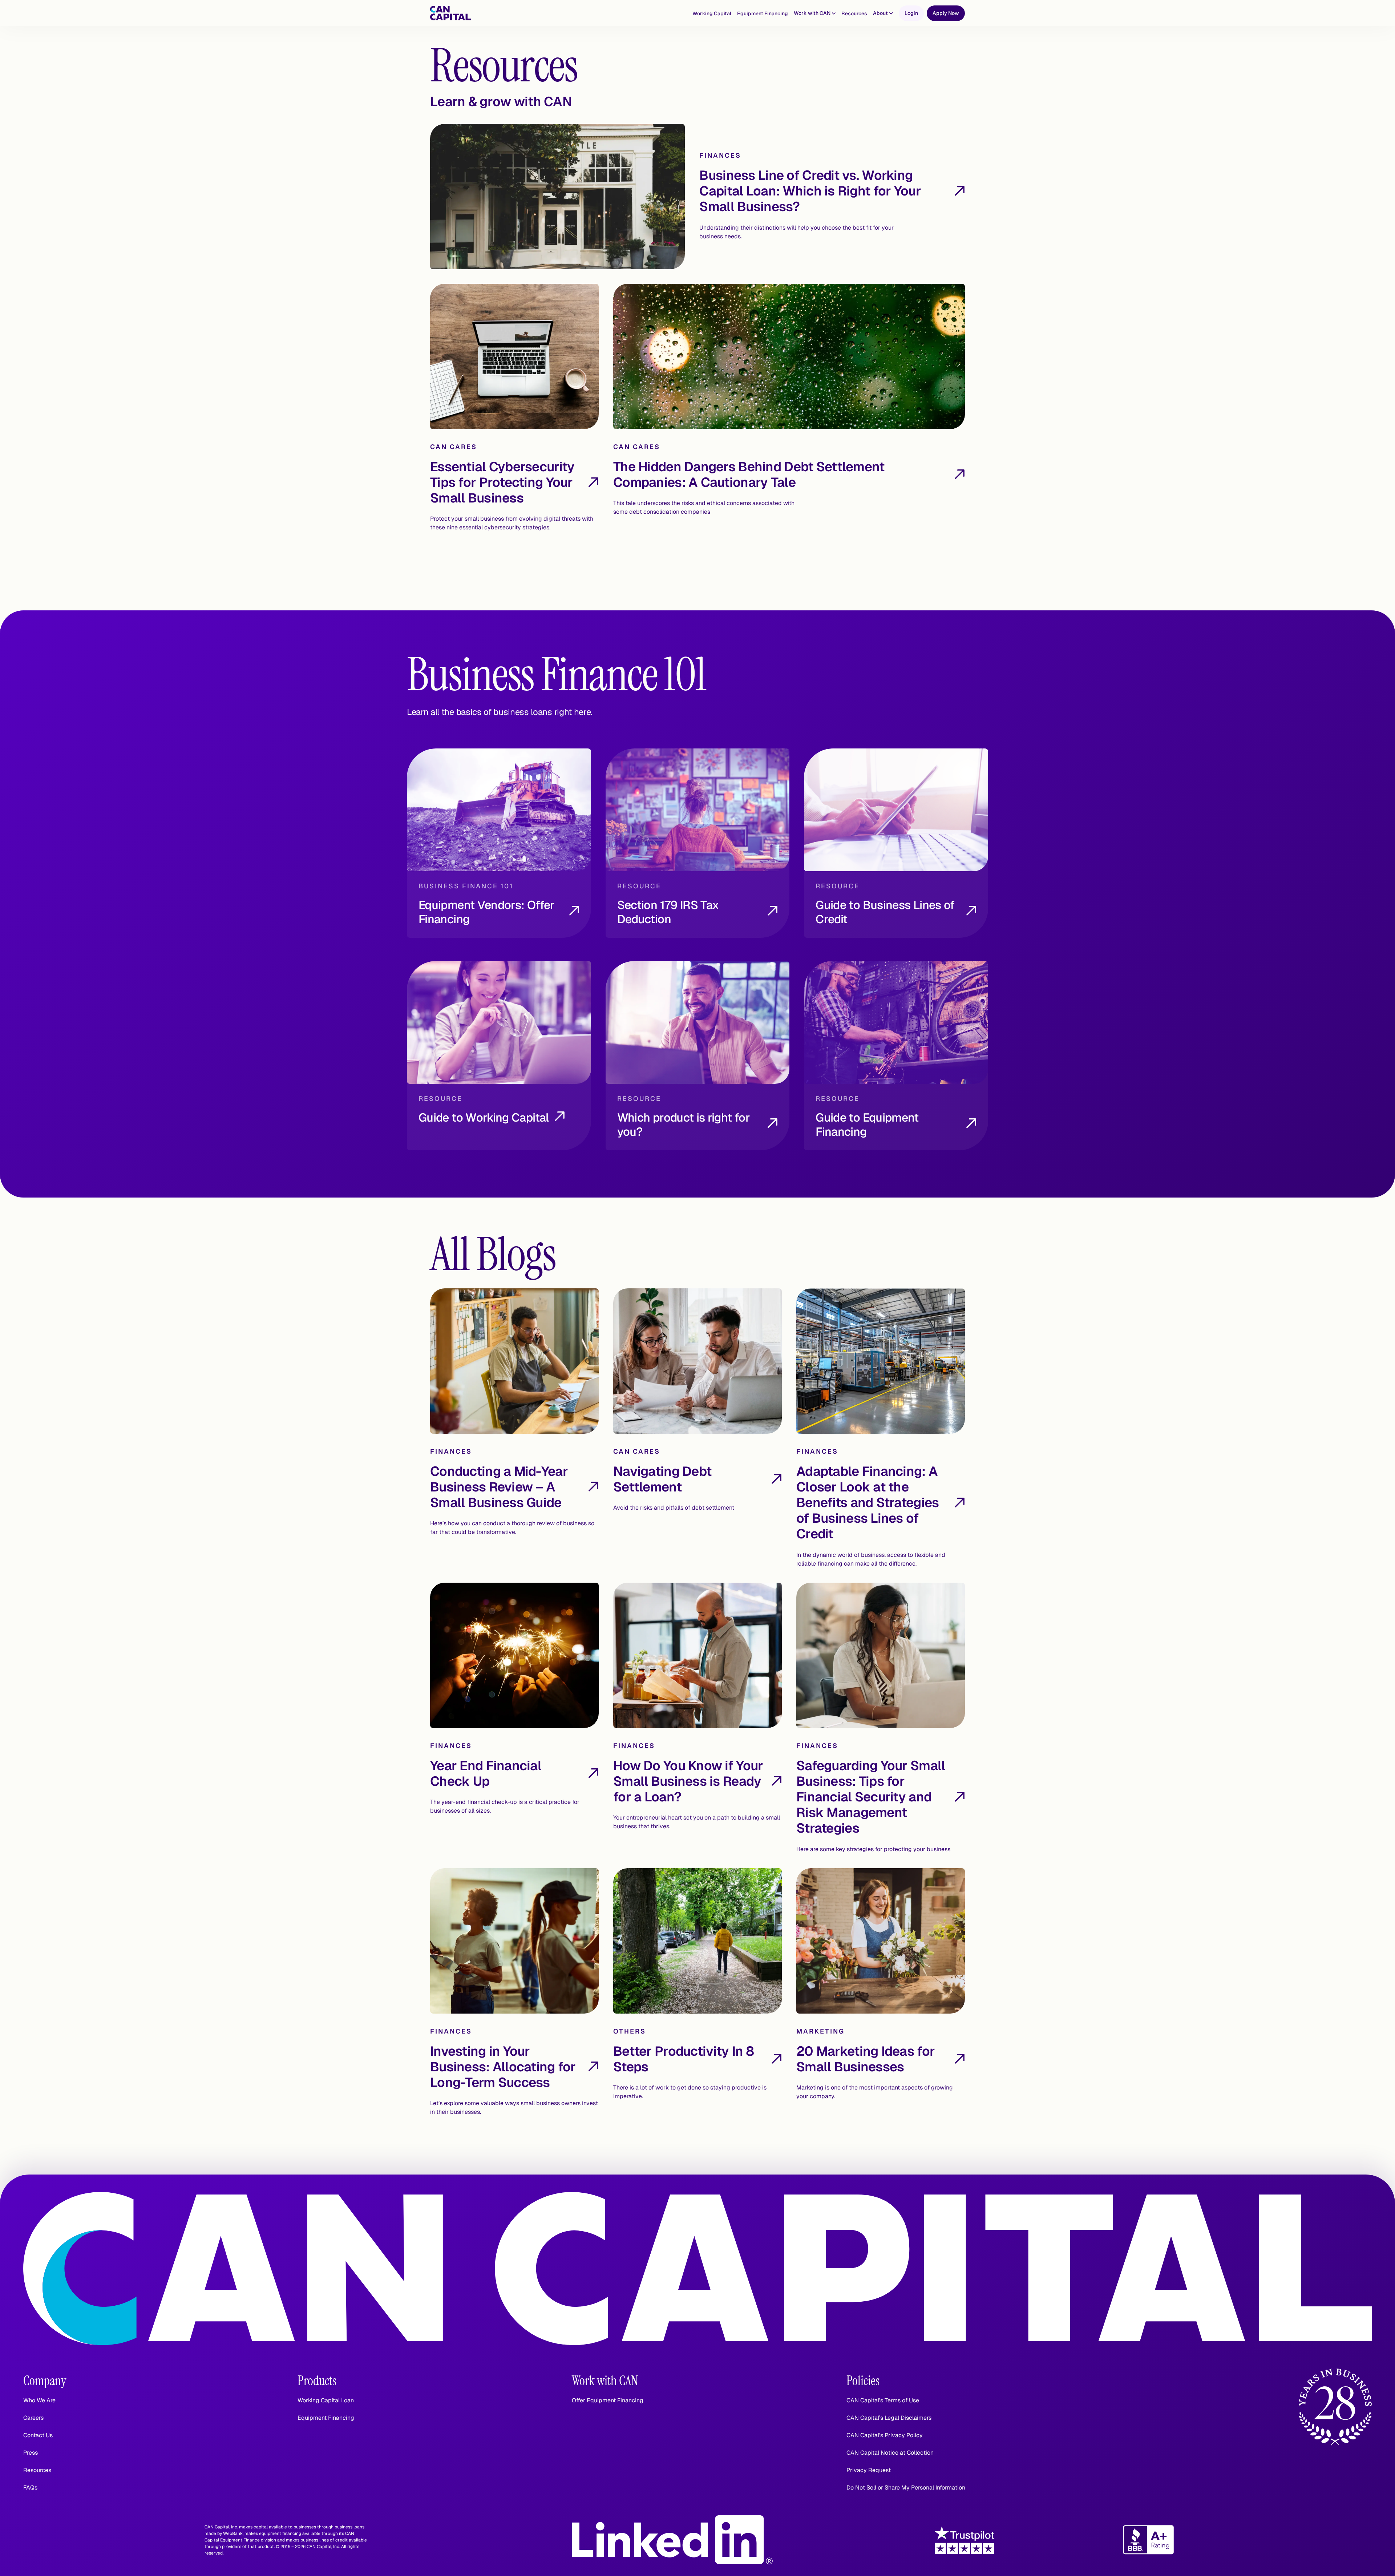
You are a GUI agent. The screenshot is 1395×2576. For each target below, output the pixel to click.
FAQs (30, 2488)
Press (31, 2453)
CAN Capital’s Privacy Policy (885, 2435)
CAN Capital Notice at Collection (890, 2453)
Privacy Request (869, 2470)
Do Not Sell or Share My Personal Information (906, 2488)
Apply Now (946, 13)
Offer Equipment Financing (608, 2400)
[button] (815, 13)
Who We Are (39, 2400)
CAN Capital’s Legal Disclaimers (889, 2418)
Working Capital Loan (326, 2400)
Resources (854, 13)
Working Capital (712, 13)
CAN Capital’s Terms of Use (883, 2400)
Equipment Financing (763, 13)
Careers (33, 2418)
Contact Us (38, 2435)
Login (911, 13)
